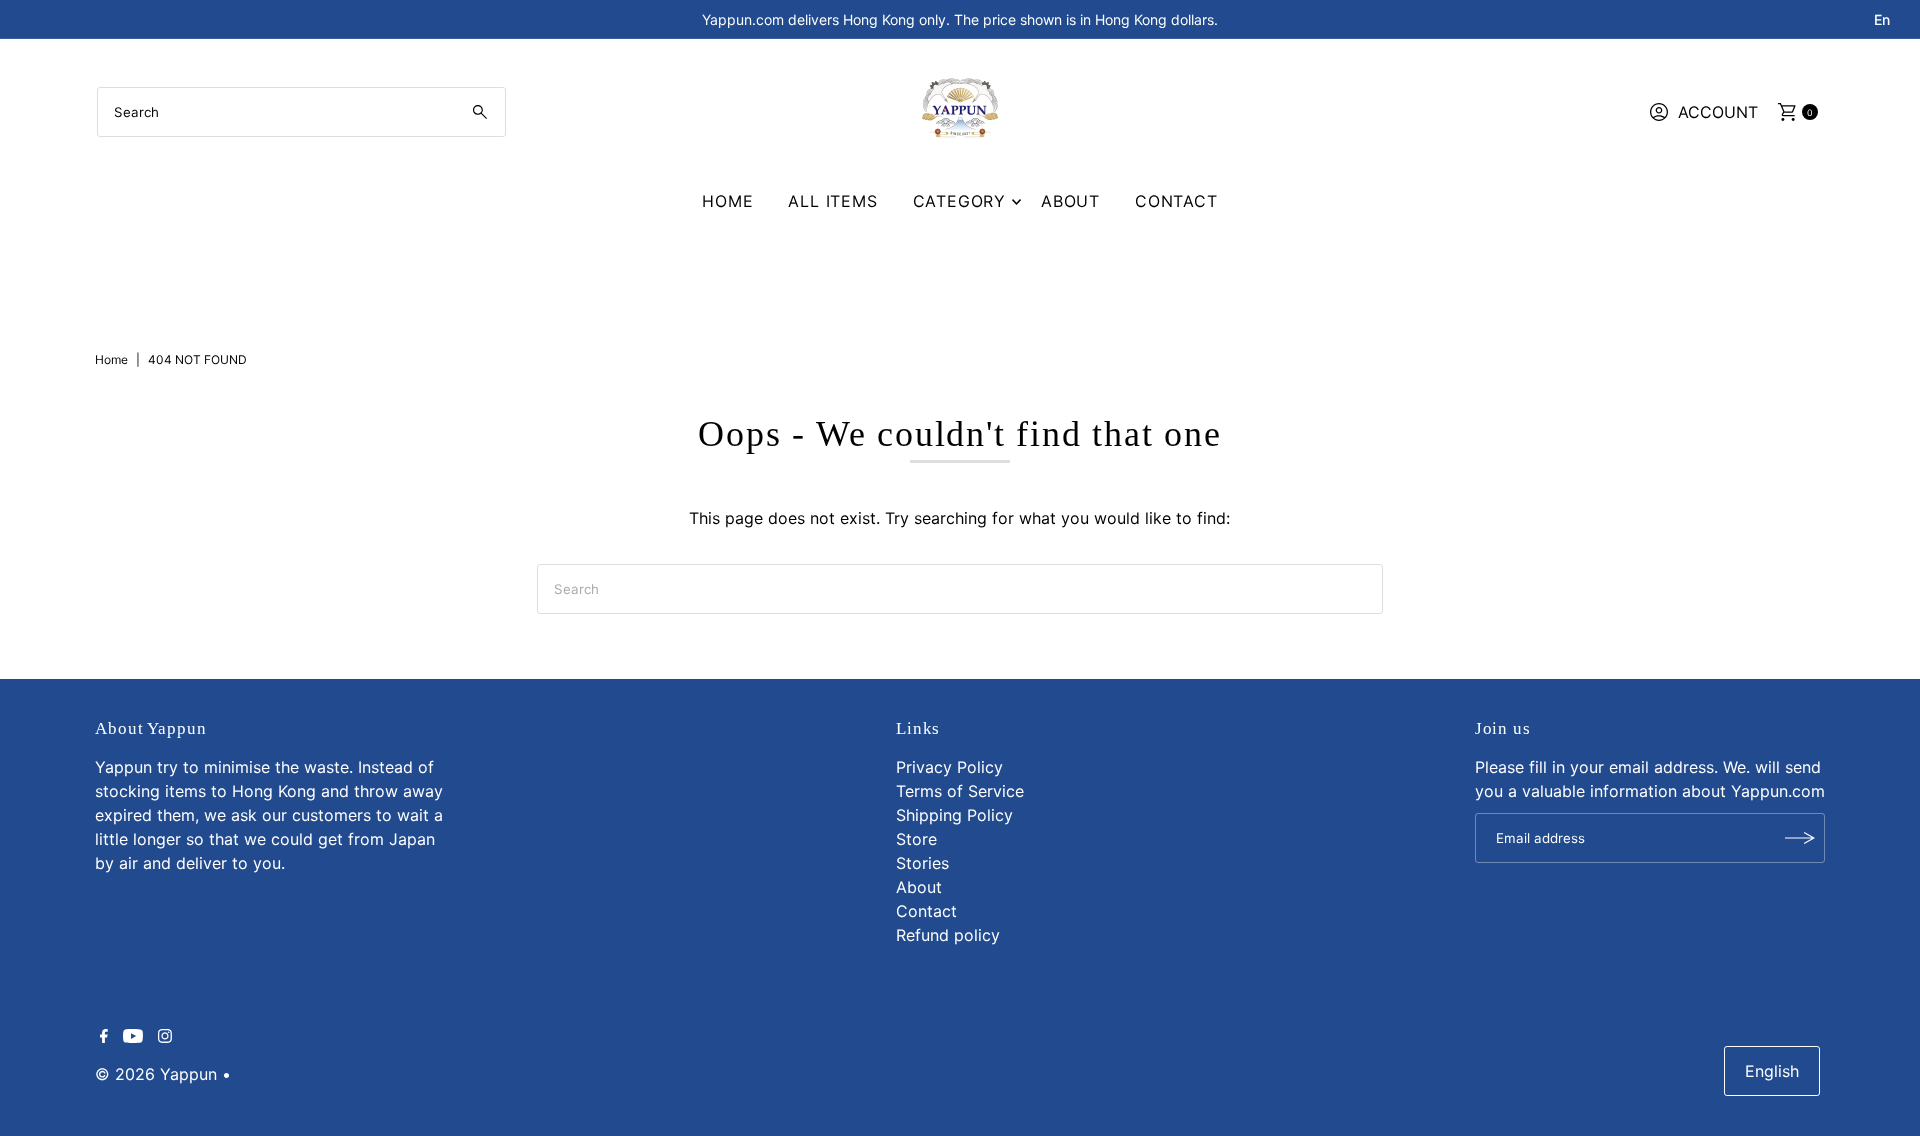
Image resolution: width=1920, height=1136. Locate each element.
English (1772, 1071)
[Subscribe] (1800, 838)
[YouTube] (133, 1037)
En (1882, 19)
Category (959, 201)
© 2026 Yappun (156, 1074)
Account (1718, 112)
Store (916, 839)
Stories (922, 863)
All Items (832, 201)
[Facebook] (104, 1037)
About (1070, 201)
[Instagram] (165, 1037)
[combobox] (301, 112)
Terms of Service (960, 791)
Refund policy (948, 935)
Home (727, 201)
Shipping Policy (954, 815)
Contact (1176, 201)
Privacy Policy (949, 767)
